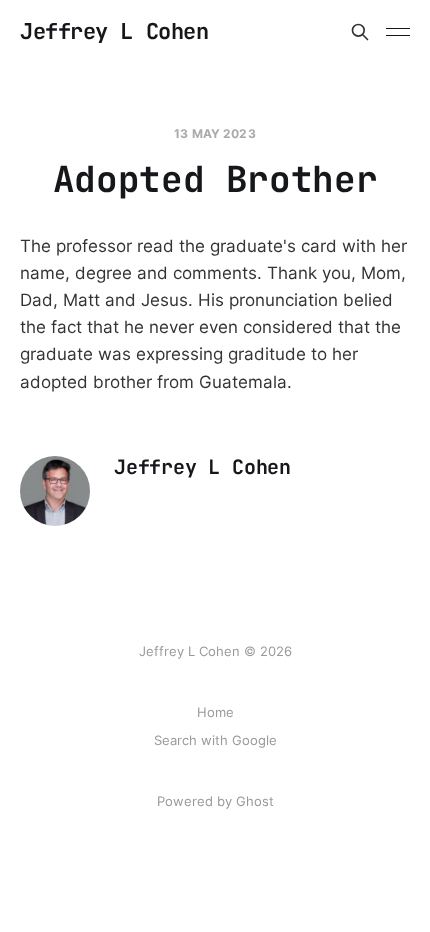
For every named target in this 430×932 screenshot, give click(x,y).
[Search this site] (360, 32)
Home (215, 712)
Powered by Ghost (215, 801)
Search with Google (215, 740)
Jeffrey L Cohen (114, 32)
